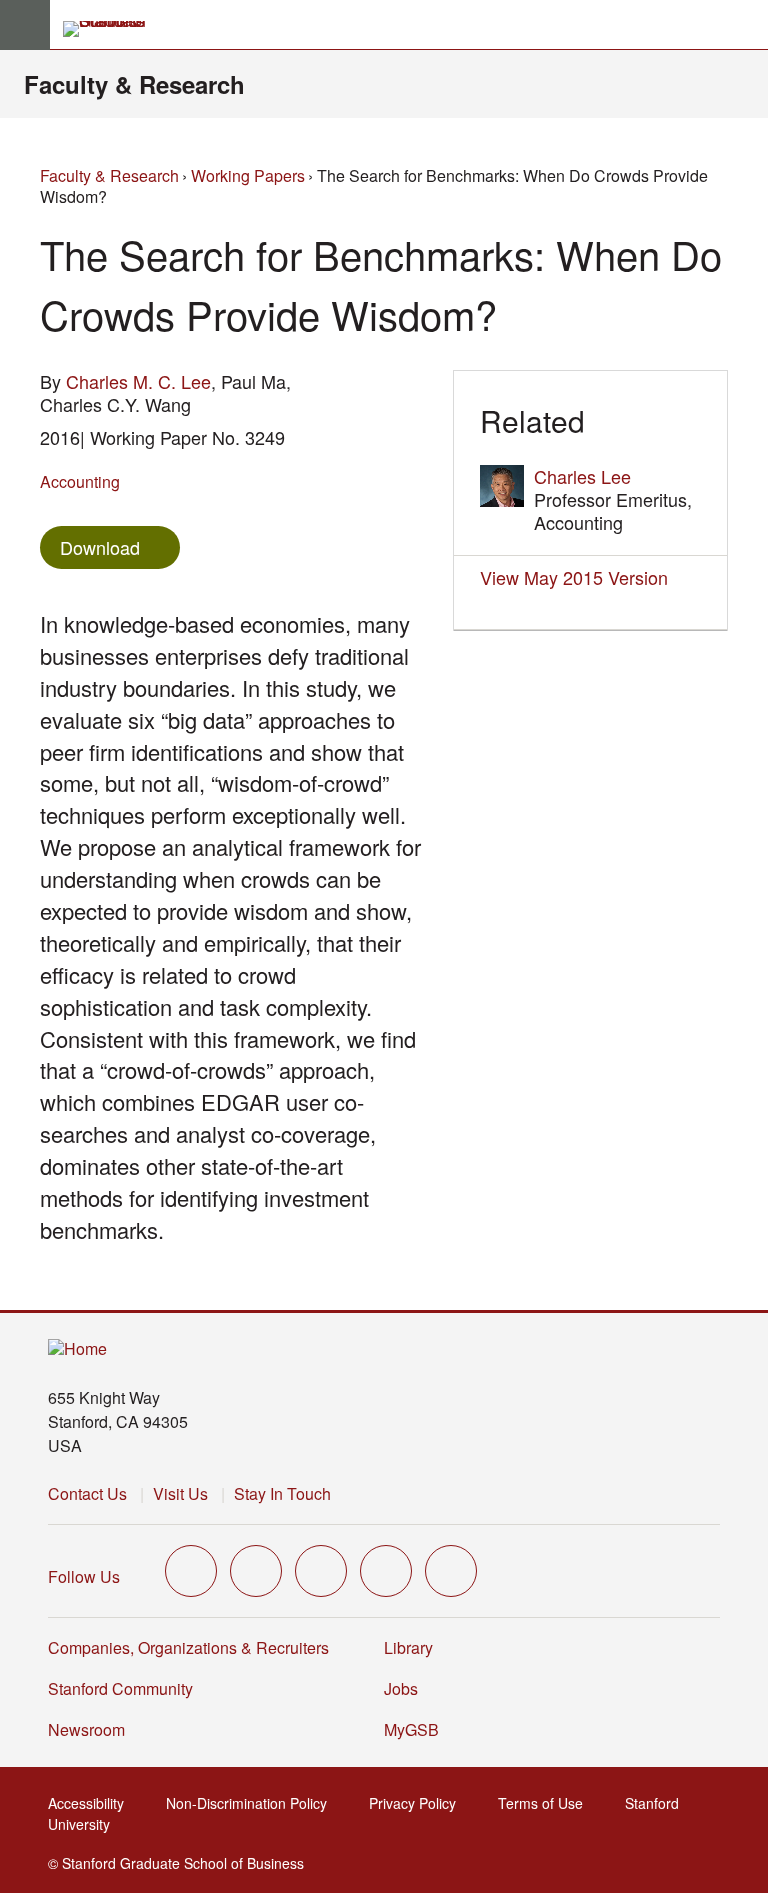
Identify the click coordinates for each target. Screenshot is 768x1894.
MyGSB (417, 1729)
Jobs (401, 1688)
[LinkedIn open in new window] (451, 1571)
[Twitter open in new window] (191, 1571)
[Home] (77, 1349)
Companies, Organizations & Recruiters (188, 1647)
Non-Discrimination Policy (252, 1803)
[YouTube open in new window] (386, 1571)
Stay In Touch (282, 1493)
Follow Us (84, 1576)
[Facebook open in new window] (256, 1571)
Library (408, 1647)
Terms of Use (546, 1803)
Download (100, 547)
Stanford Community (120, 1688)
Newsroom (86, 1729)
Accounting (80, 481)
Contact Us (87, 1493)
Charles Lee (582, 476)
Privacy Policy (418, 1803)
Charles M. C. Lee (138, 381)
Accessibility (92, 1803)
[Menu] (25, 25)
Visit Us (180, 1493)
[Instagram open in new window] (321, 1571)
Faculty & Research (134, 84)
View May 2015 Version (574, 577)
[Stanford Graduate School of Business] (113, 29)
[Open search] (745, 25)
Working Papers (248, 175)
